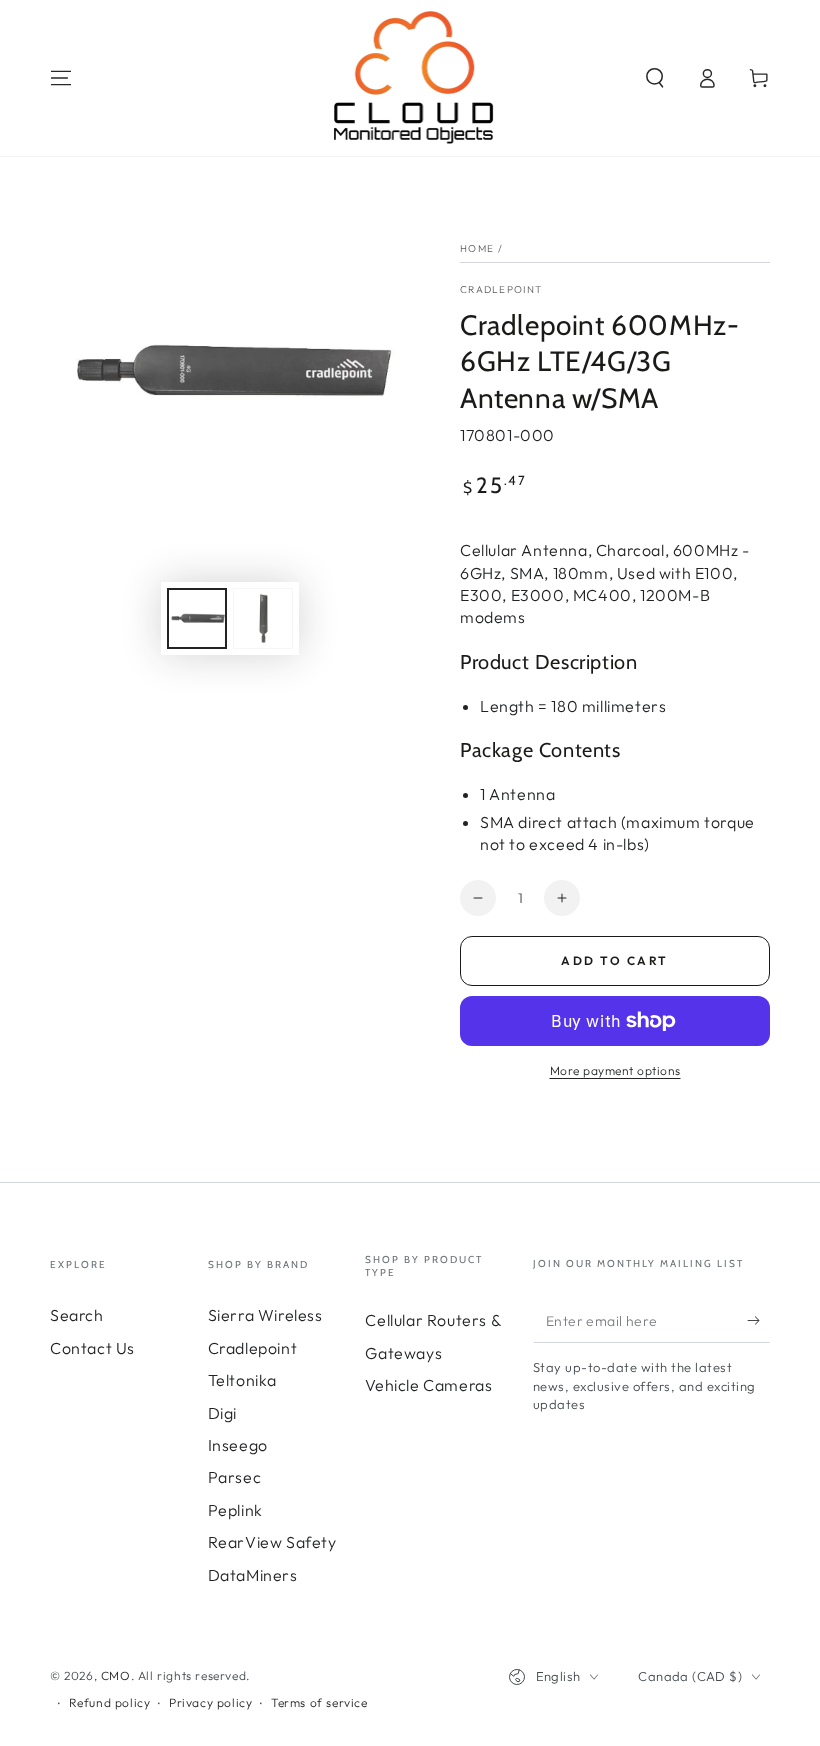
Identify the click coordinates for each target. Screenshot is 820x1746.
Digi (222, 1413)
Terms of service (319, 1702)
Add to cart (614, 960)
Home (477, 248)
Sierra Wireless (265, 1315)
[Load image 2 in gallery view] (263, 618)
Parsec (235, 1477)
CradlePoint (501, 289)
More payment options (615, 1070)
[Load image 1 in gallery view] (197, 618)
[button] (655, 78)
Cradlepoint (253, 1348)
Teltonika (242, 1380)
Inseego (238, 1445)
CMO (116, 1675)
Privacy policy (210, 1702)
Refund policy (110, 1702)
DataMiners (253, 1575)
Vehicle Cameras (428, 1385)
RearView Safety (272, 1542)
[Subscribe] (758, 1320)
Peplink (235, 1510)
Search (77, 1315)
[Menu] (61, 78)
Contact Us (92, 1348)
